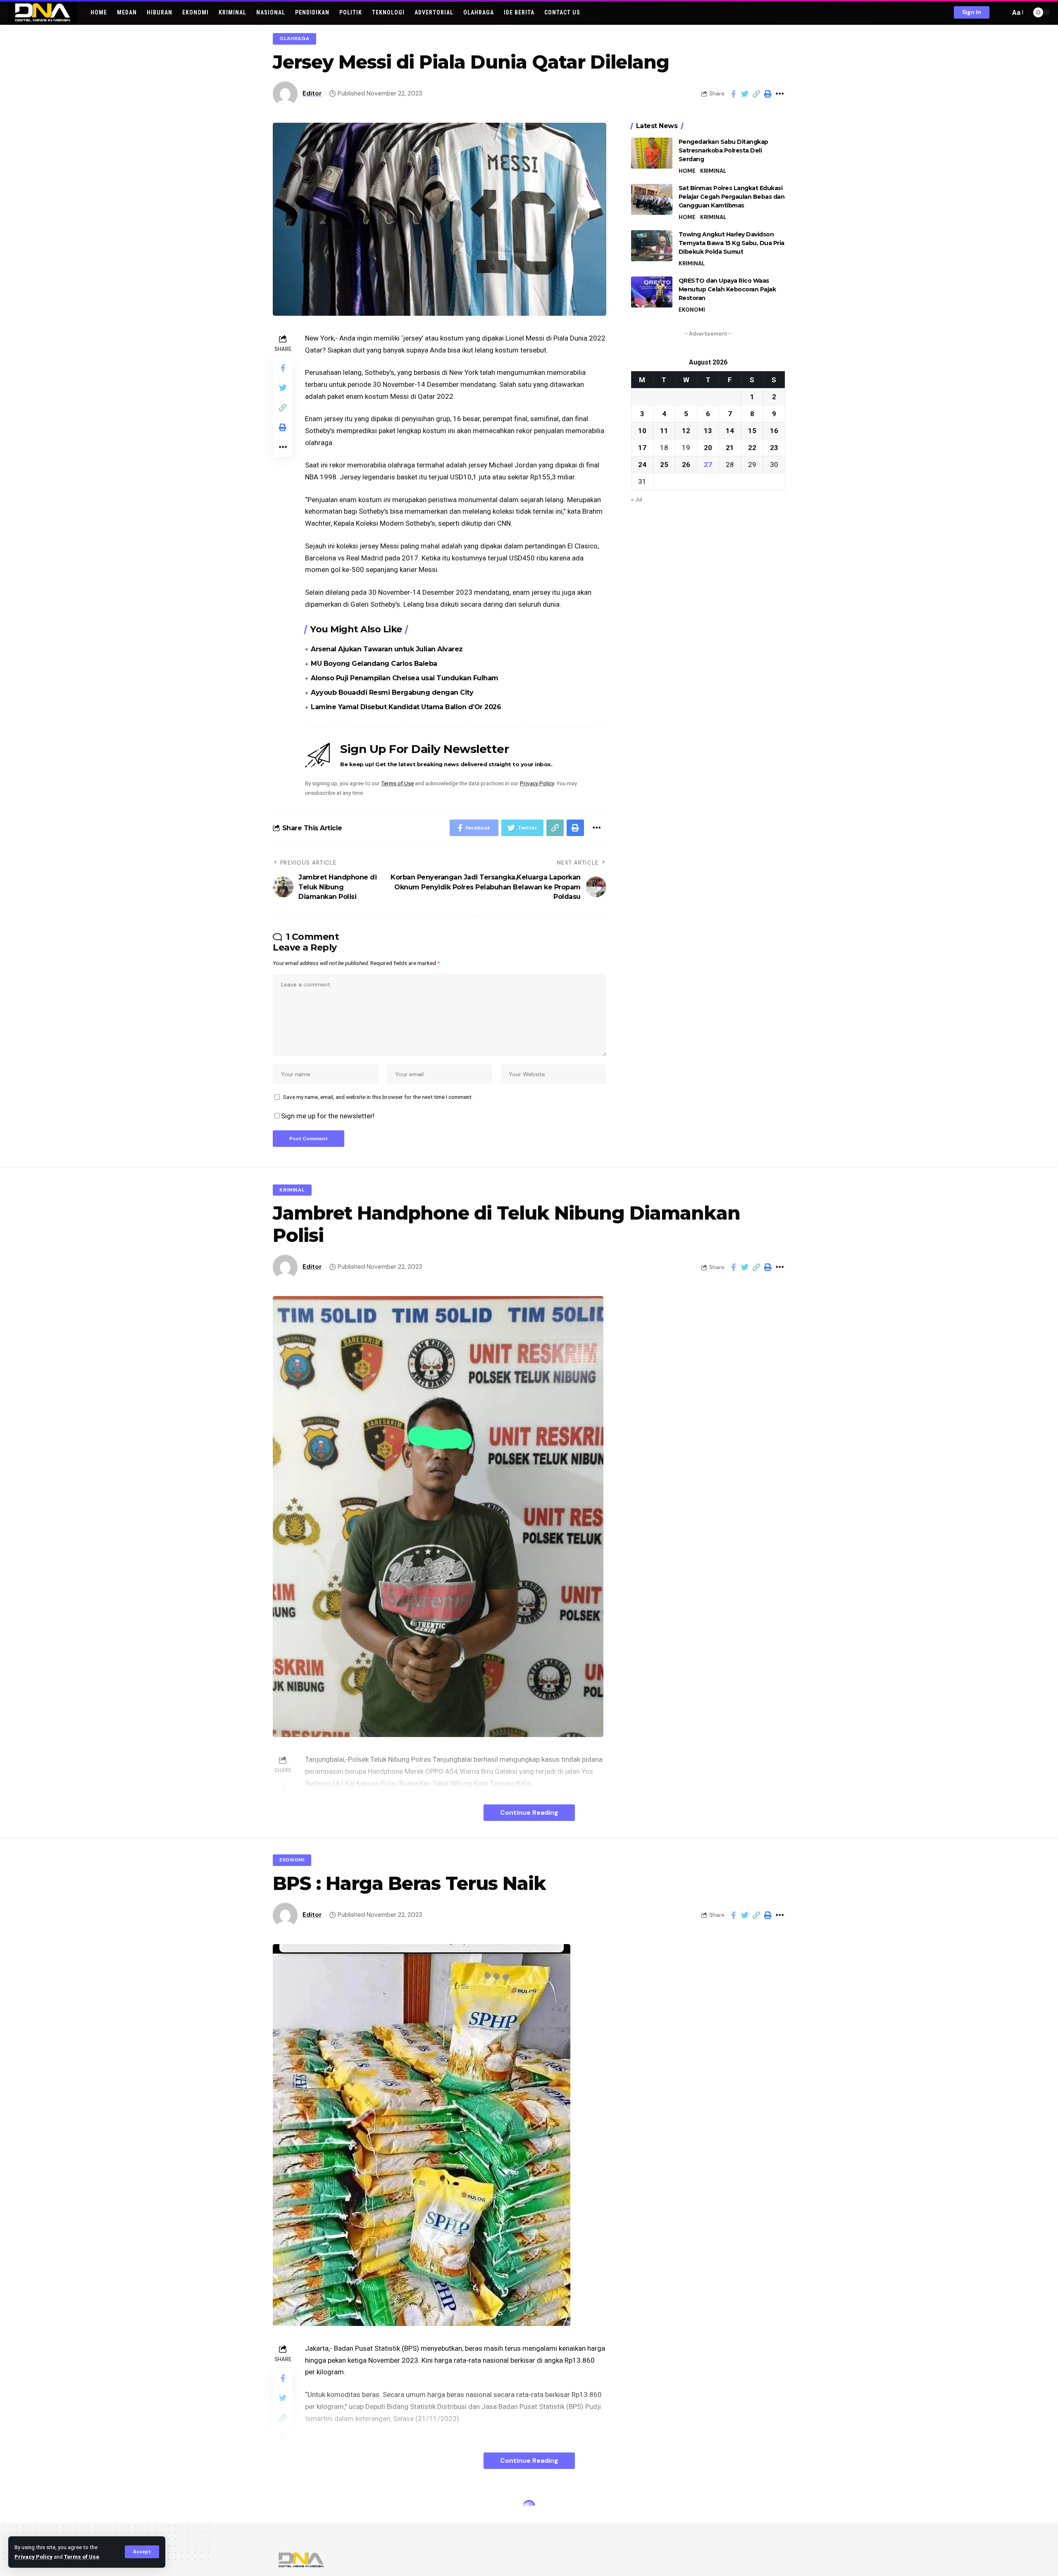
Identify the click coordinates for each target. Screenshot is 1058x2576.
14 (730, 430)
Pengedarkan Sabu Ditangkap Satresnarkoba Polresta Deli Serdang (723, 150)
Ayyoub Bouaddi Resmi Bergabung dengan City (392, 692)
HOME (687, 171)
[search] (1002, 12)
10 (642, 430)
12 (686, 430)
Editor (312, 93)
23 (774, 447)
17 (642, 447)
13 (708, 430)
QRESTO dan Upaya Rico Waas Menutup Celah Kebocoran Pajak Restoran (727, 289)
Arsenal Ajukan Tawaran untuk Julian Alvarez (387, 649)
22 (752, 447)
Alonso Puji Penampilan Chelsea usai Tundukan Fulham (405, 678)
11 (664, 430)
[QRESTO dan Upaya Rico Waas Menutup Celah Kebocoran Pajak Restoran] (652, 292)
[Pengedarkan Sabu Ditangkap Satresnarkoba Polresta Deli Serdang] (652, 153)
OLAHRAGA (294, 39)
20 (708, 447)
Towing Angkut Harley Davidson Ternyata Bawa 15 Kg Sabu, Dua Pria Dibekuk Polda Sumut (732, 243)
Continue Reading (529, 1812)
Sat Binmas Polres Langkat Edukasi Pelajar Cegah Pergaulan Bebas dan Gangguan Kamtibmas (732, 197)
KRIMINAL (713, 171)
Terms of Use (82, 2557)
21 (730, 447)
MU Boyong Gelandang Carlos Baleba (374, 664)
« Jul (637, 499)
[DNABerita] (43, 12)
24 (642, 464)
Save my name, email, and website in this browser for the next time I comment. (378, 1097)
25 (664, 464)
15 (752, 430)
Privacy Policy (33, 2557)
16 (774, 430)
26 (686, 464)
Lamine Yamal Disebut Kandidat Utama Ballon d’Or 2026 (406, 707)
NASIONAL (293, 2508)
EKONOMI (692, 310)
